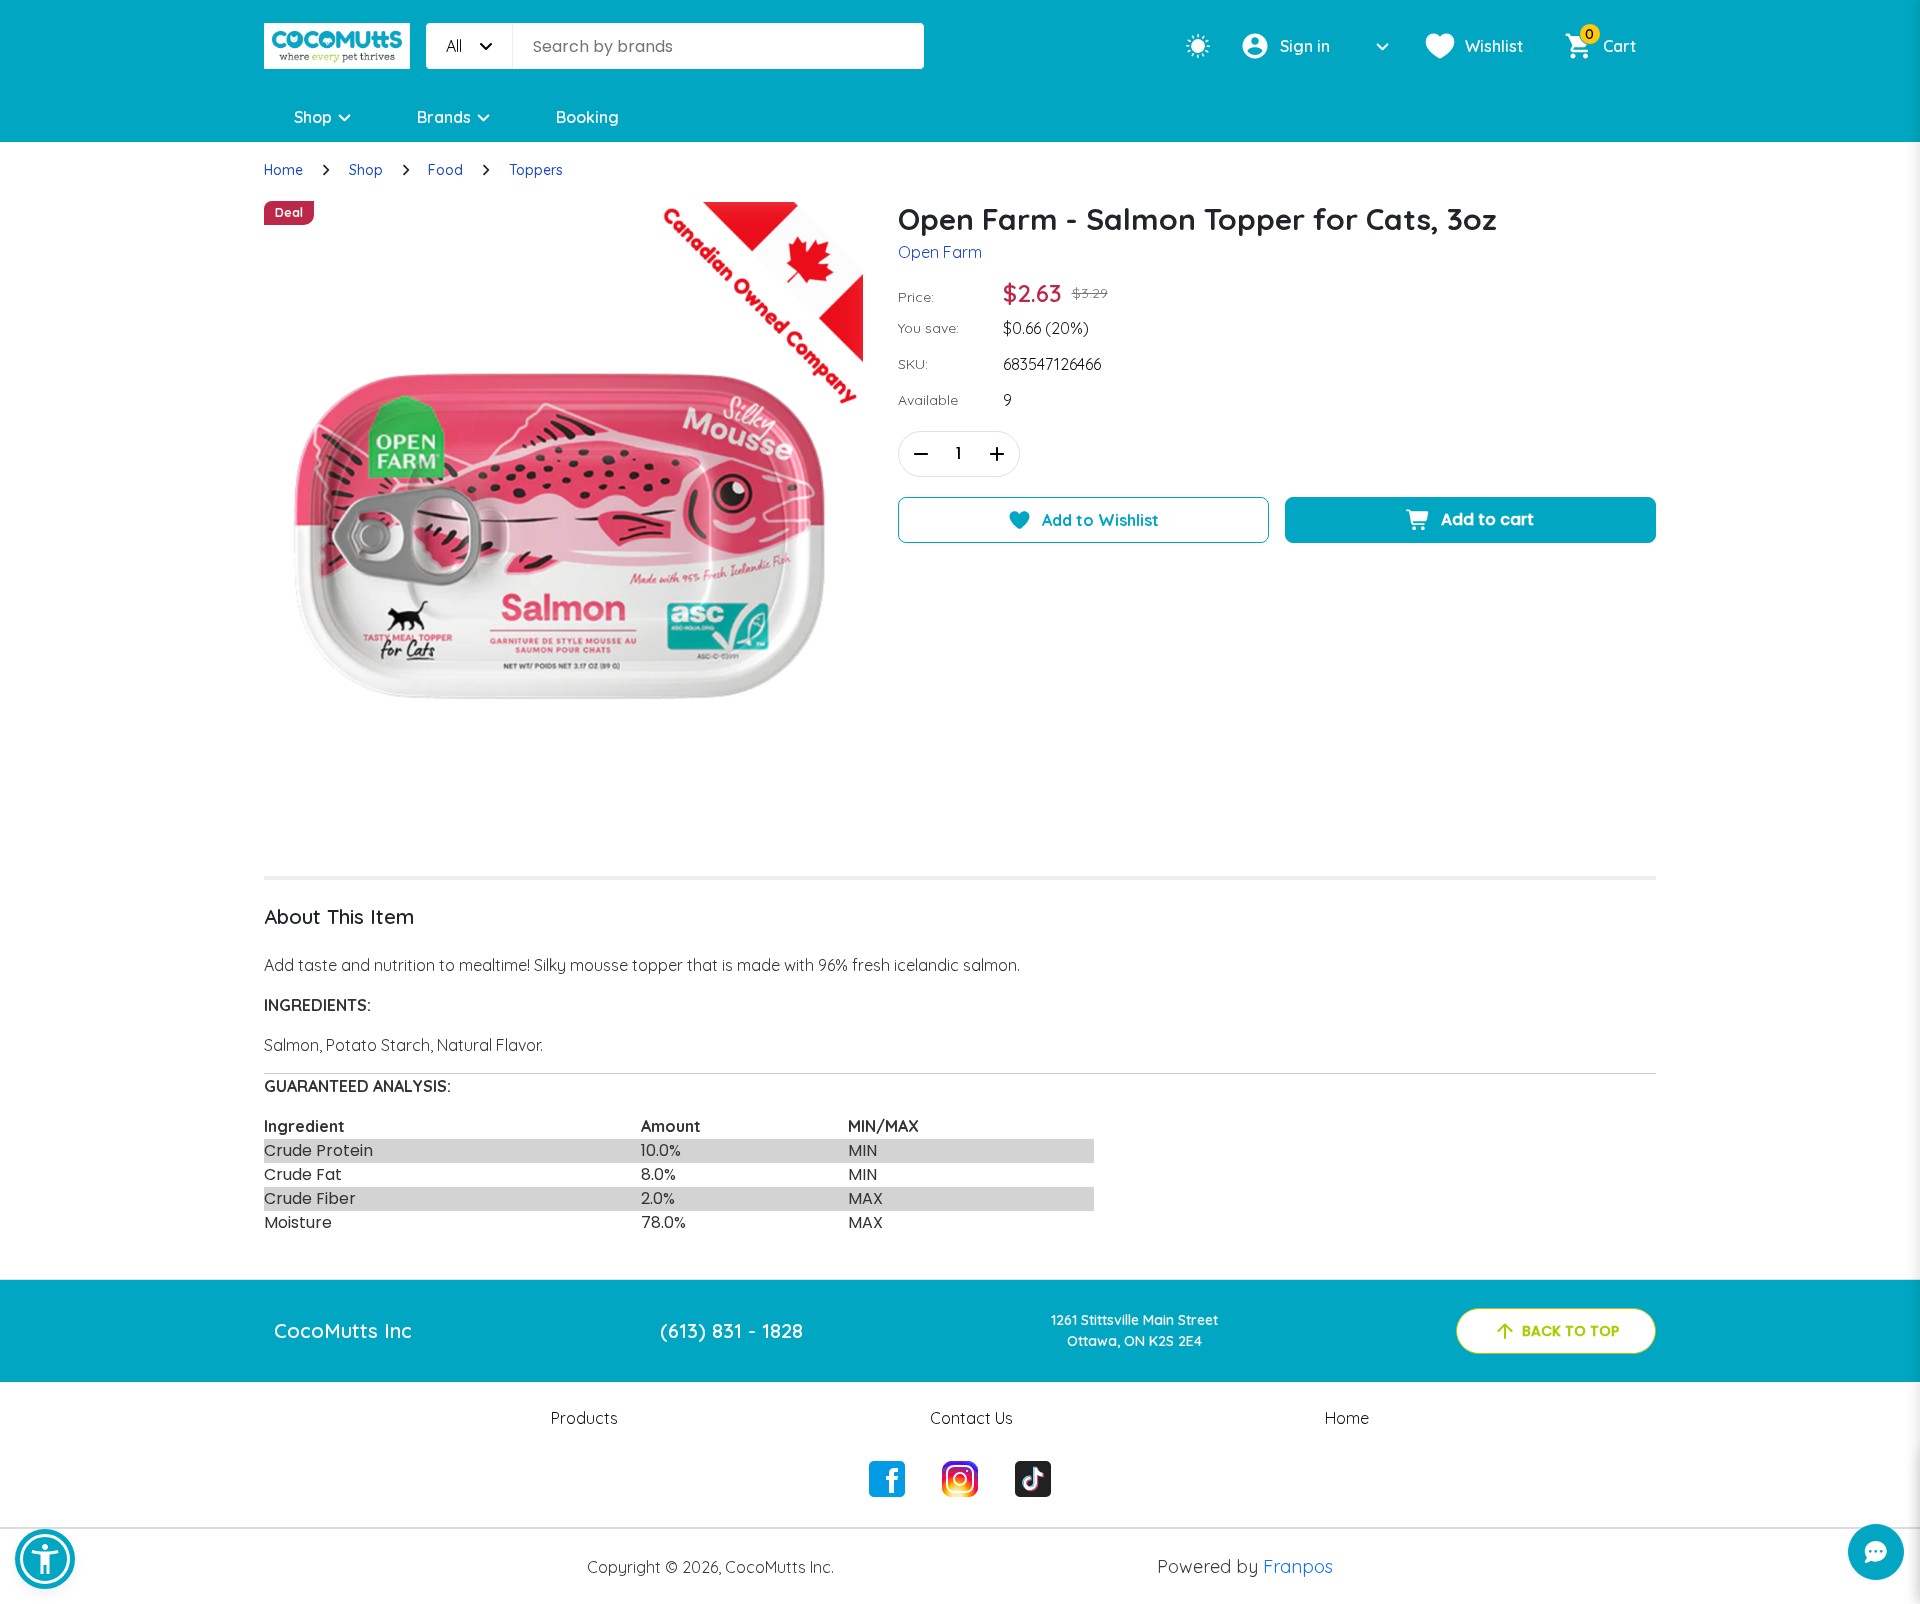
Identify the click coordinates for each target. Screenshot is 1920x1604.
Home (283, 170)
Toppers (536, 170)
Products (584, 1418)
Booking (587, 117)
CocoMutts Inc (343, 1330)
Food (445, 170)
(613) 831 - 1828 (731, 1330)
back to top (1570, 1331)
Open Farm (940, 252)
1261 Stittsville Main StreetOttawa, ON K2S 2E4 (1134, 1330)
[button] (45, 1559)
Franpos (1298, 1566)
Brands (444, 117)
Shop (313, 117)
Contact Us (971, 1418)
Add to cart (1487, 519)
